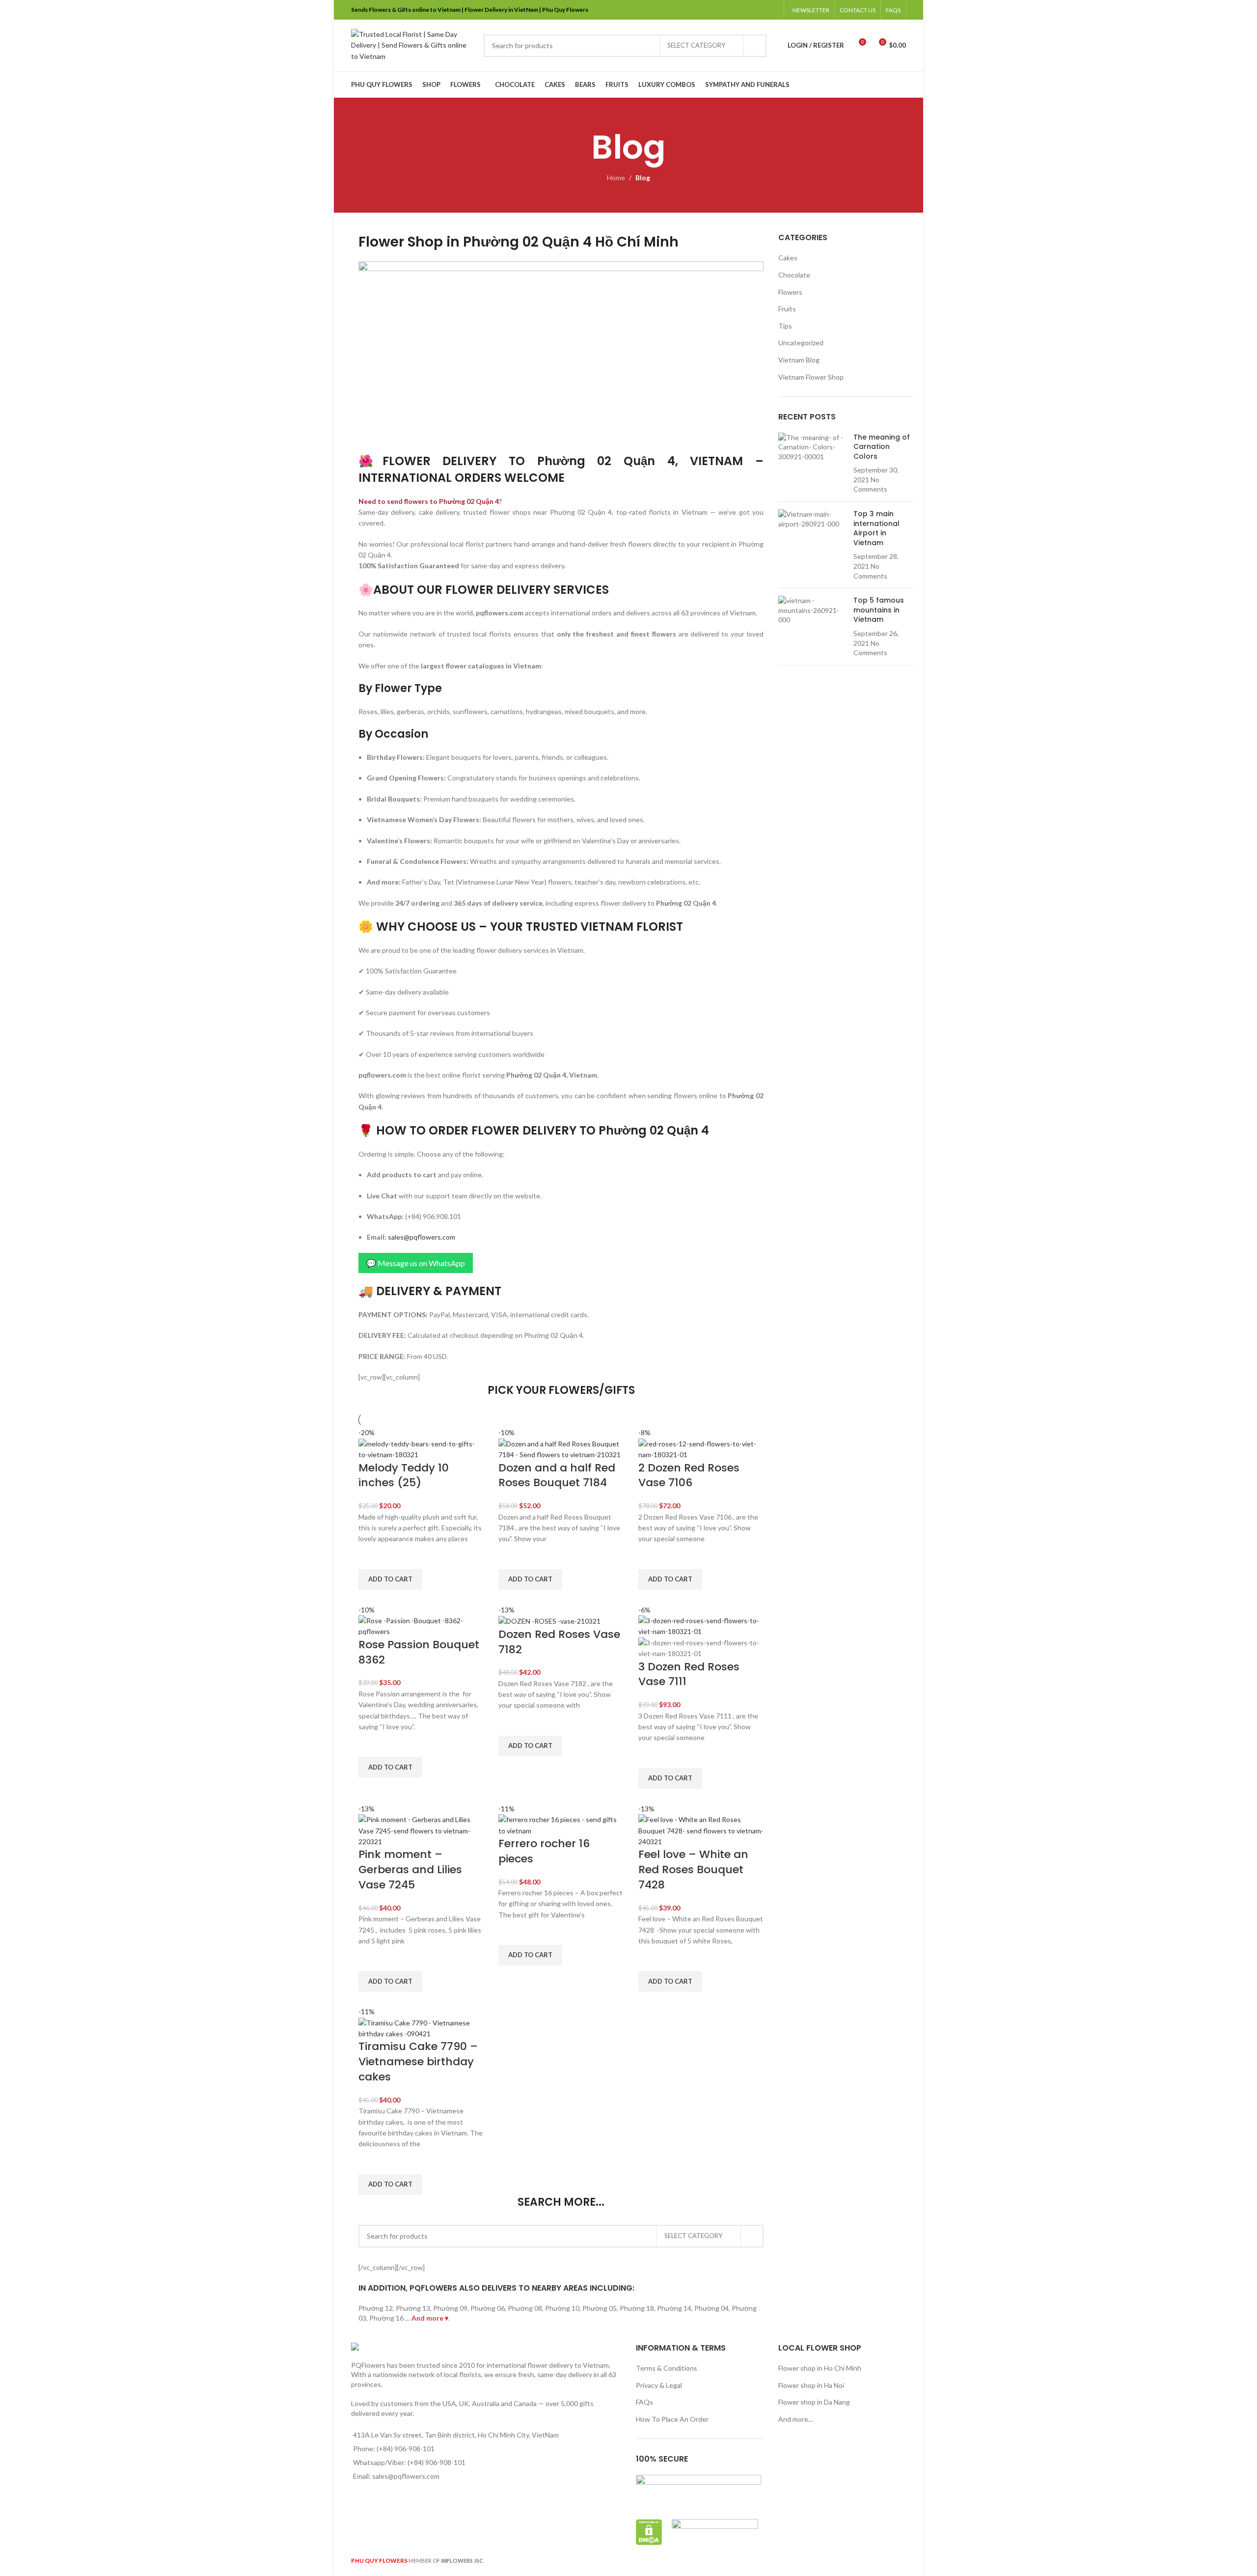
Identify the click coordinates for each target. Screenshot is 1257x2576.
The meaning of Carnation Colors (882, 447)
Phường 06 (488, 2308)
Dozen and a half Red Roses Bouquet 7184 (557, 1475)
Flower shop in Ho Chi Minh (820, 2368)
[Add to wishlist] (371, 1557)
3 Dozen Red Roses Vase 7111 (689, 1674)
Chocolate (794, 275)
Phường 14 (674, 2308)
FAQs (644, 2402)
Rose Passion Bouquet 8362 (419, 1652)
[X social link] (735, 10)
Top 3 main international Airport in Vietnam (876, 528)
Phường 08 (525, 2308)
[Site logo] (412, 44)
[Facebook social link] (723, 10)
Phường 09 (450, 2308)
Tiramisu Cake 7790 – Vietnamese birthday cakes (418, 2062)
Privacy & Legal (659, 2385)
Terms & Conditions (667, 2368)
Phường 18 (637, 2308)
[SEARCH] (755, 46)
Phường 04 (711, 2308)
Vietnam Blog (799, 360)
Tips (785, 326)
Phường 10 (562, 2308)
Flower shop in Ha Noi (811, 2385)
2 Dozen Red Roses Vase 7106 (689, 1475)
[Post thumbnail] (812, 464)
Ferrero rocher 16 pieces (544, 1851)
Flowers (790, 292)
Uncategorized (801, 343)
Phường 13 (413, 2308)
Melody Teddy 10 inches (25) (404, 1475)
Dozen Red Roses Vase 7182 (559, 1642)
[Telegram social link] (773, 10)
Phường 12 (376, 2308)
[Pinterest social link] (748, 10)
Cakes (788, 258)
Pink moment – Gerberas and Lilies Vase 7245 (410, 1870)
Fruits (787, 309)
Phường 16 (386, 2318)
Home (616, 178)
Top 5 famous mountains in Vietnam (879, 610)
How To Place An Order (672, 2419)
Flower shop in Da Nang (814, 2402)
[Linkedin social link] (760, 10)
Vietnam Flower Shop (811, 377)
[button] (390, 1579)
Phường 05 (600, 2308)
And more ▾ (430, 2318)
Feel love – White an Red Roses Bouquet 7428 (693, 1870)
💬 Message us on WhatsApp (416, 1263)
